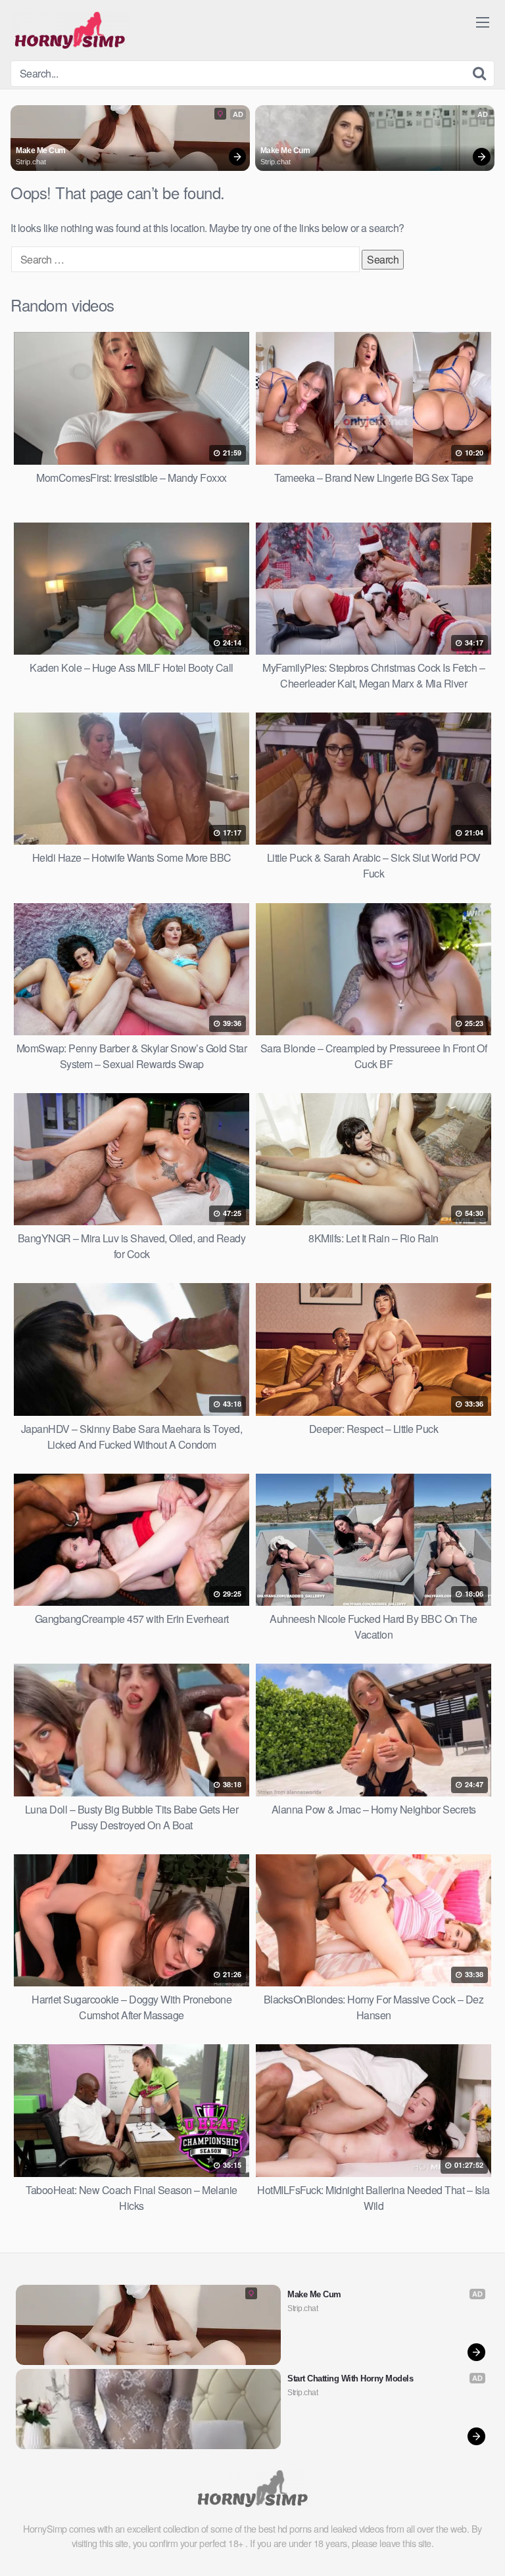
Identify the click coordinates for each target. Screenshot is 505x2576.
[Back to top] (482, 2547)
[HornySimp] (70, 30)
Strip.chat (31, 162)
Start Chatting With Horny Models (350, 2378)
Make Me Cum (41, 151)
